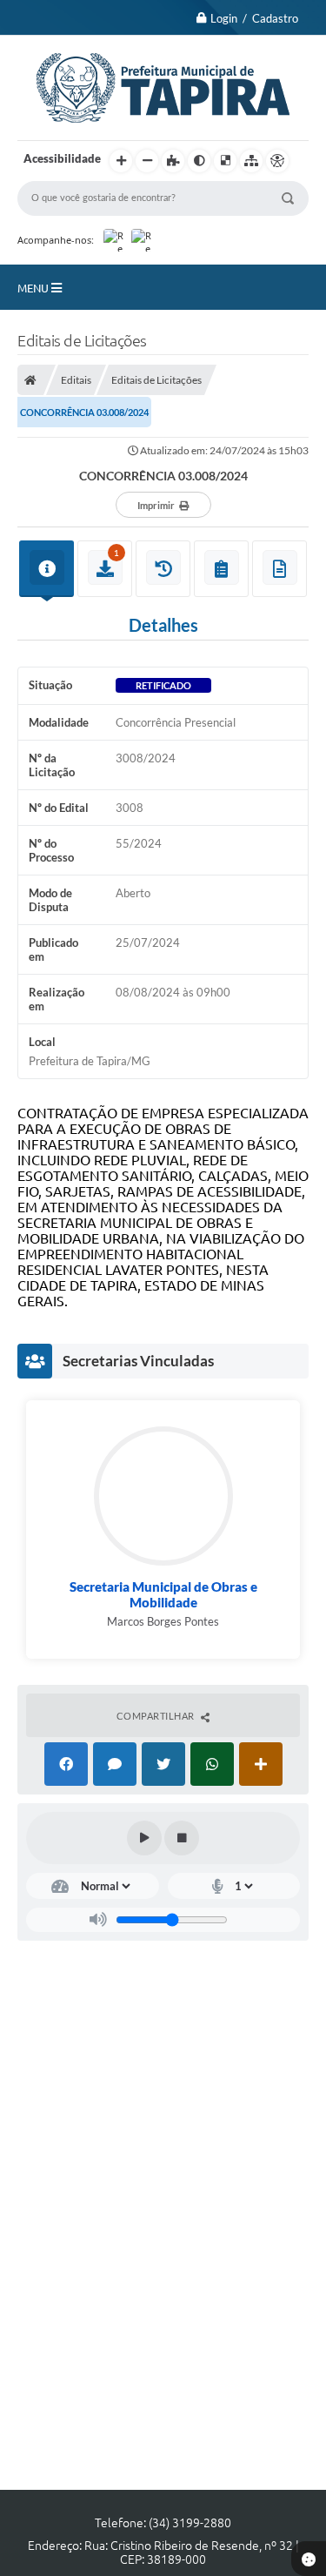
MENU (34, 288)
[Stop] (182, 1838)
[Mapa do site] (251, 161)
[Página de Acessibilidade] (277, 161)
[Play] (144, 1838)
